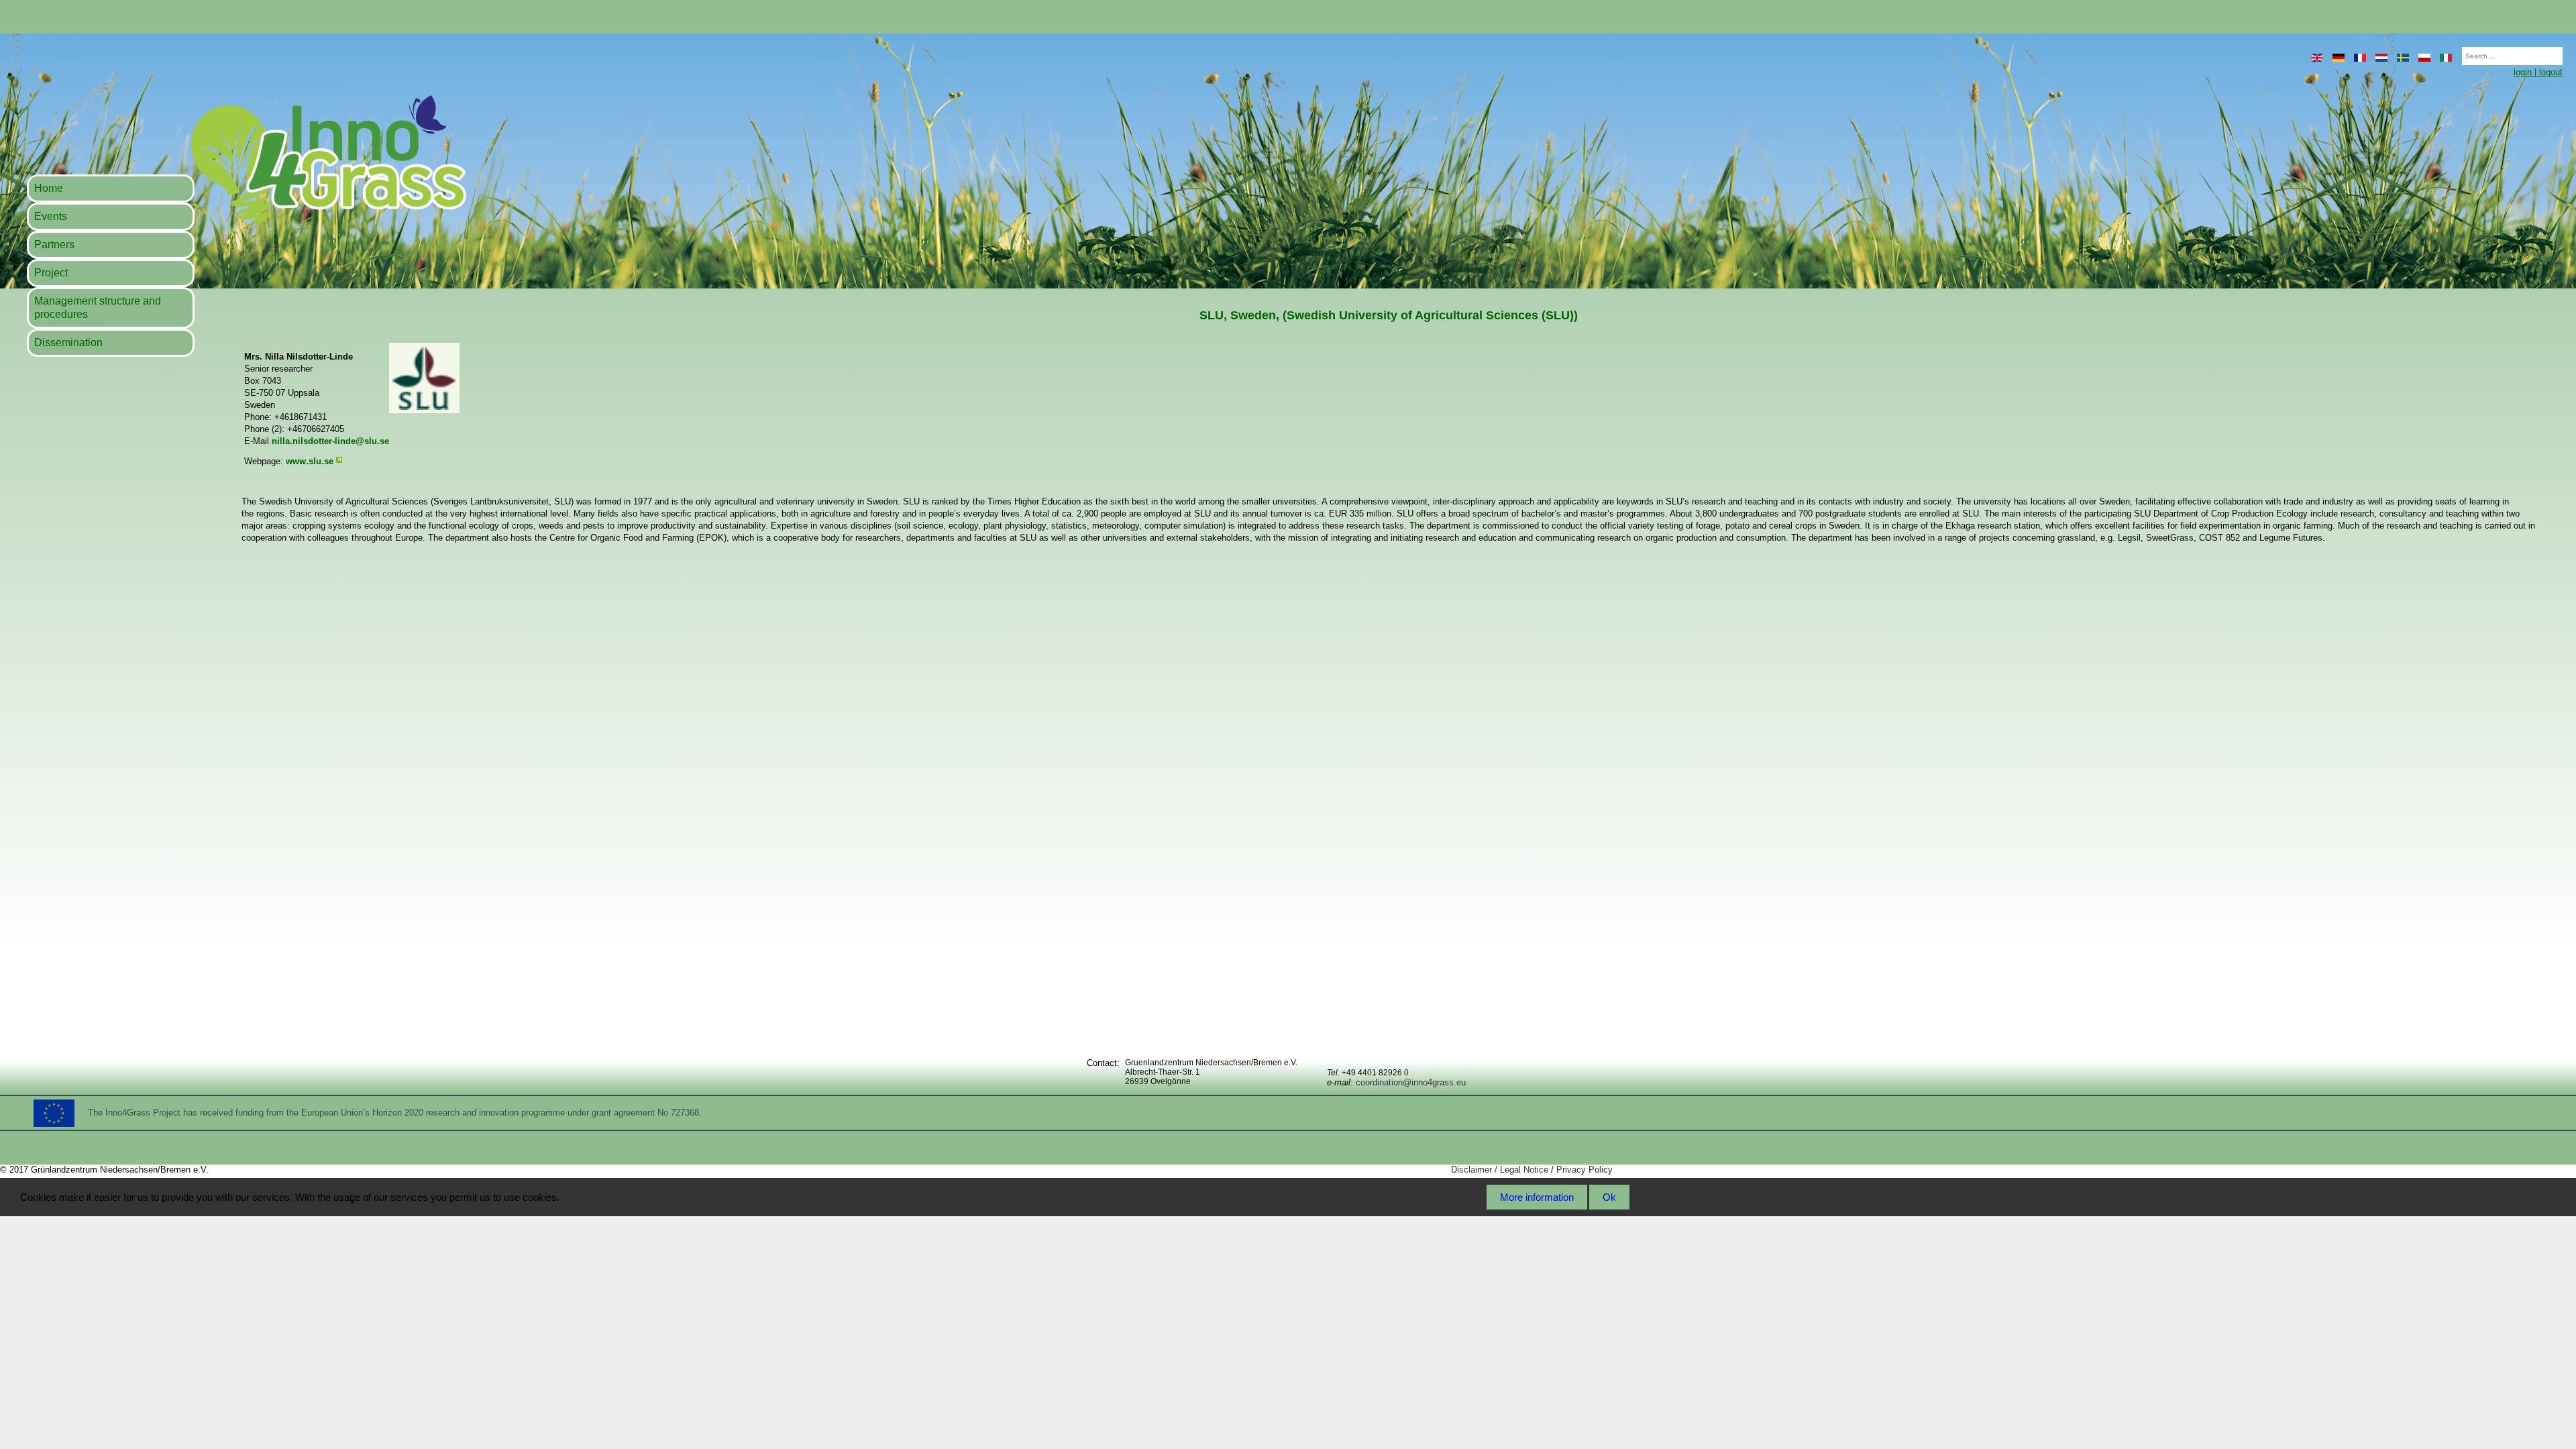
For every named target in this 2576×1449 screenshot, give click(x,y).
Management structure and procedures (98, 308)
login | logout (2538, 72)
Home (49, 188)
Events (51, 216)
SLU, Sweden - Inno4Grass (246, 159)
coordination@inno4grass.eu (1411, 1082)
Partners (54, 245)
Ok (1609, 1197)
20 (2455, 52)
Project (51, 273)
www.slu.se (310, 461)
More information (1537, 1197)
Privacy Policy (1585, 1170)
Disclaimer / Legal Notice (1500, 1170)
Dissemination (68, 342)
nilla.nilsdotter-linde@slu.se (330, 441)
